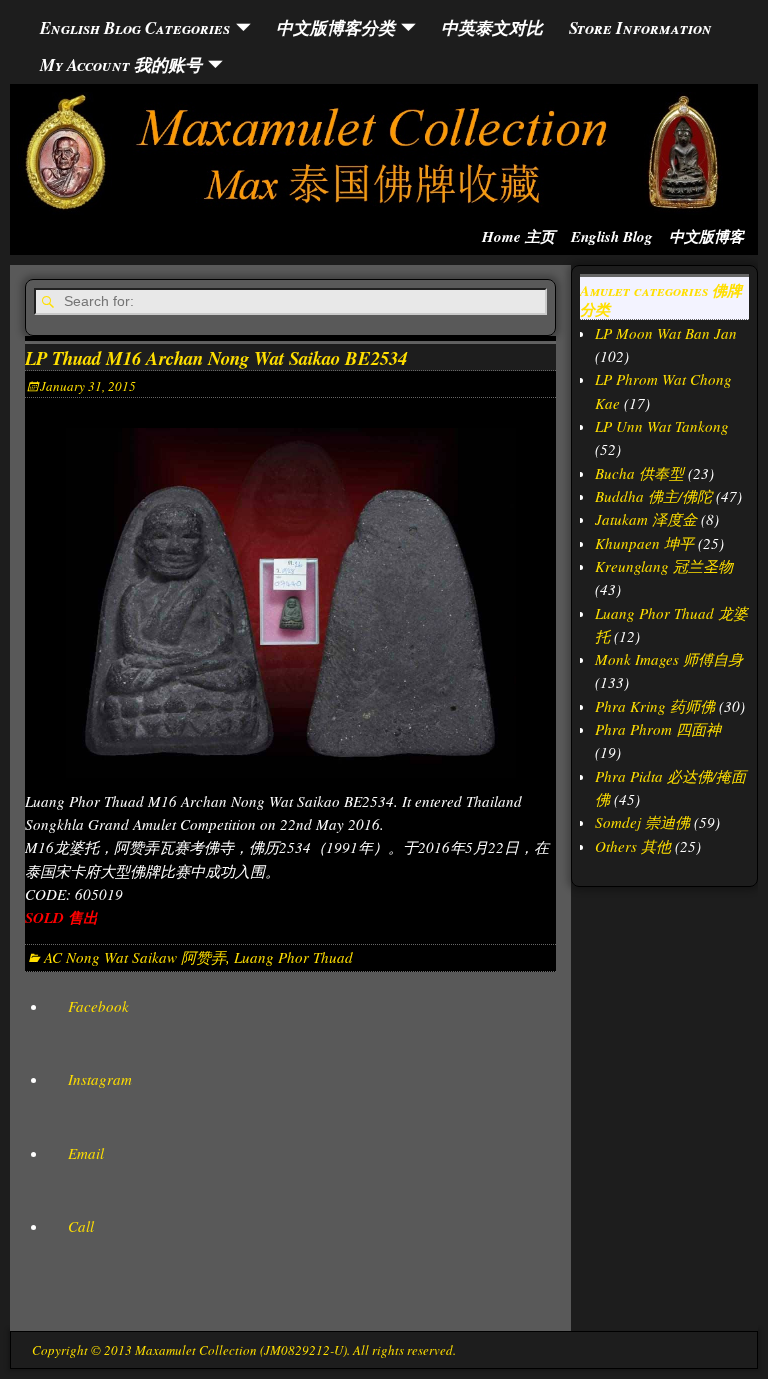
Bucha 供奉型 (639, 473)
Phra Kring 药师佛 (655, 706)
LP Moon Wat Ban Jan (666, 333)
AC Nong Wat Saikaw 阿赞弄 (135, 957)
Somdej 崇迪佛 (642, 822)
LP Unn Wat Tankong (662, 426)
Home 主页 (518, 236)
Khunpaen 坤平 (644, 543)
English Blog (612, 236)
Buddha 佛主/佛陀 (653, 496)
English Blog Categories (135, 27)
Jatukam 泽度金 (646, 519)
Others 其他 (633, 846)
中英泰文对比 (492, 27)
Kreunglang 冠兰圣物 (664, 566)
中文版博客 (706, 236)
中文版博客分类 (335, 27)
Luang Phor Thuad (293, 957)
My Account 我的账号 (121, 64)
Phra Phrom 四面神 (658, 729)
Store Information (640, 27)
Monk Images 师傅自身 (669, 659)
